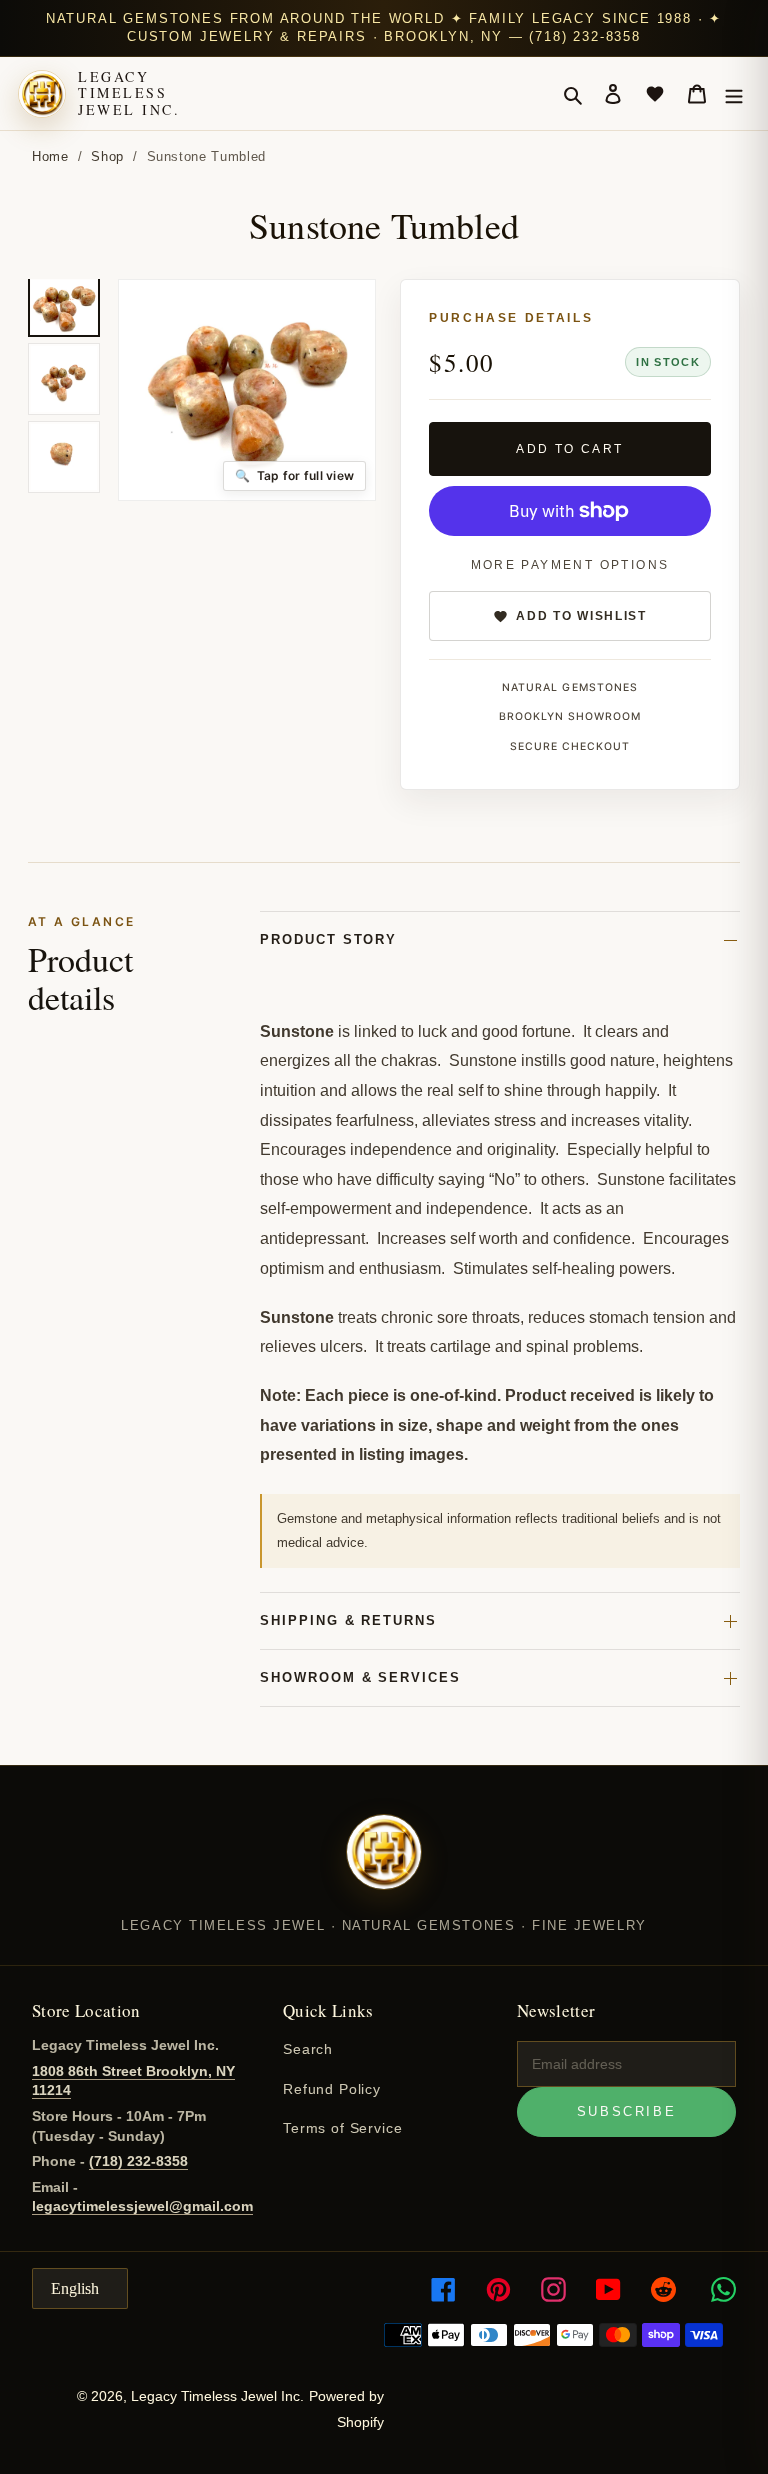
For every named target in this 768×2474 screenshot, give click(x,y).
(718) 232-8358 (138, 2161)
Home (50, 156)
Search (308, 2049)
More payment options (570, 565)
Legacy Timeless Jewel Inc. (129, 93)
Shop (107, 156)
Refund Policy (332, 2089)
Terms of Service (342, 2128)
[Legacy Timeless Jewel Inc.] (384, 1865)
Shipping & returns (348, 1620)
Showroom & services (360, 1677)
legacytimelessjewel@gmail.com (142, 2206)
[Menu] (734, 94)
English (75, 2288)
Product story (328, 939)
